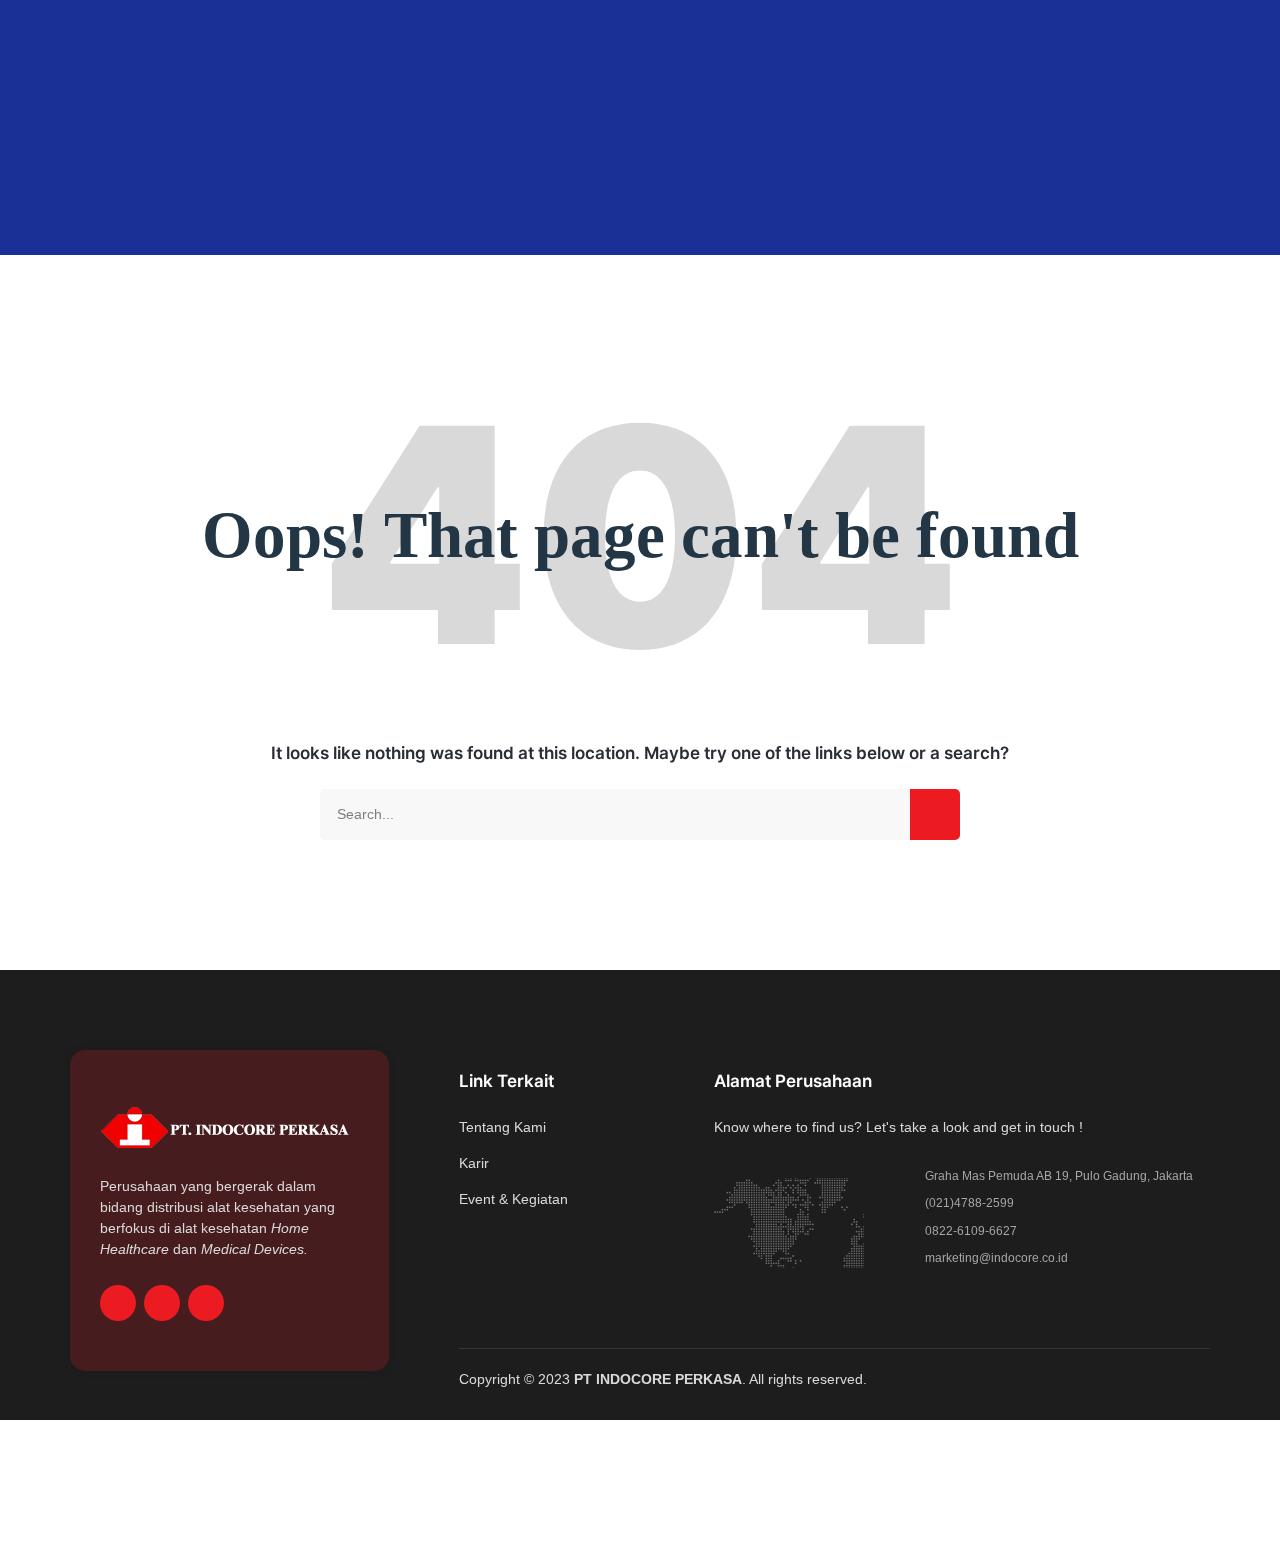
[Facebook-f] (118, 1303)
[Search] (935, 814)
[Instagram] (162, 1303)
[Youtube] (206, 1303)
